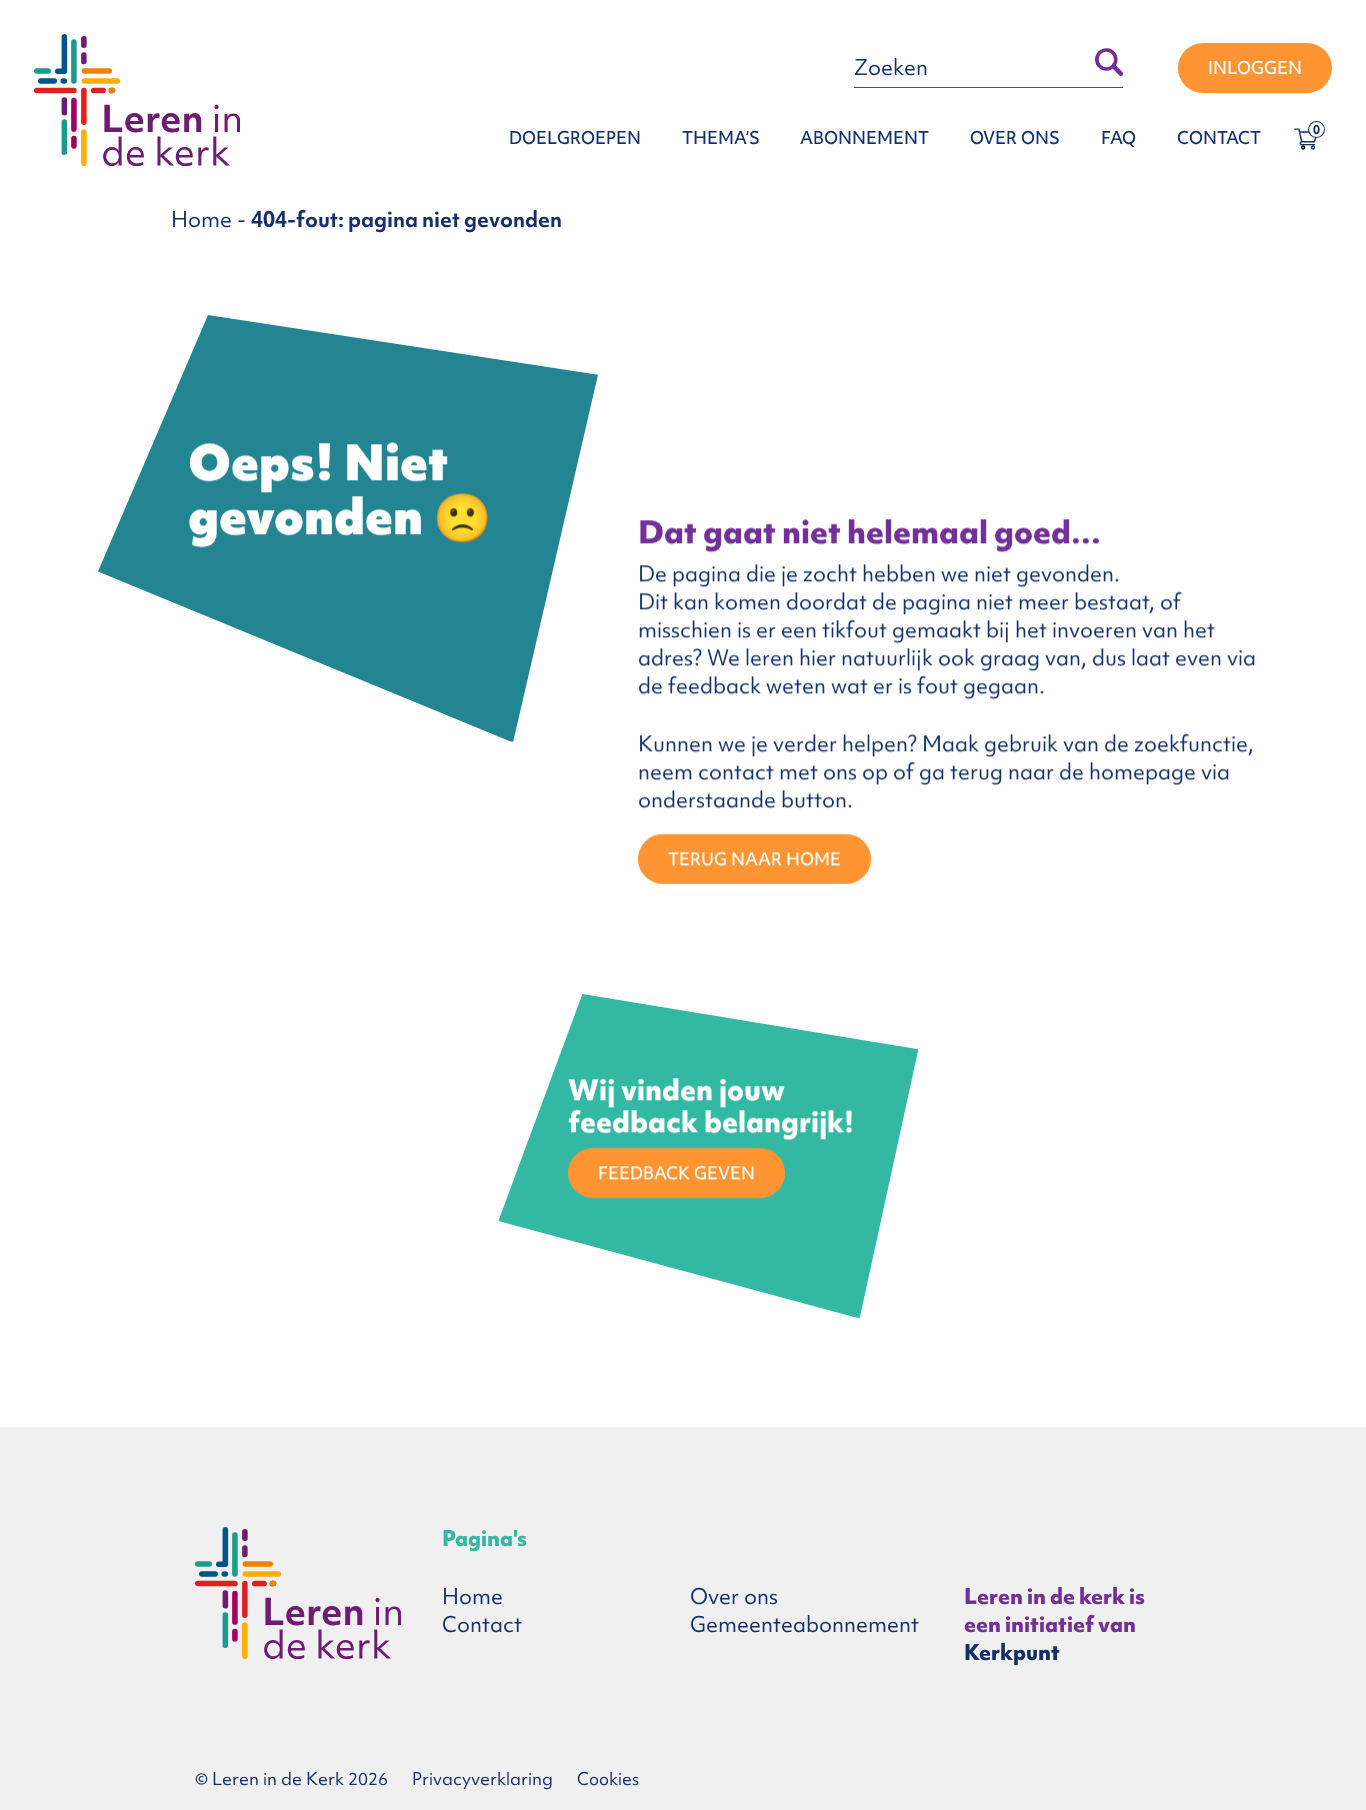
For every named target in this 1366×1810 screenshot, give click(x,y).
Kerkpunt (1012, 1652)
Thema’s (721, 137)
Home (201, 219)
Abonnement (864, 137)
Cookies (608, 1778)
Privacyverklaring (482, 1778)
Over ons (1015, 137)
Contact (1219, 137)
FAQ (1118, 137)
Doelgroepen (575, 137)
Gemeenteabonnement (804, 1624)
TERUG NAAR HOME (754, 858)
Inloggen (1255, 67)
